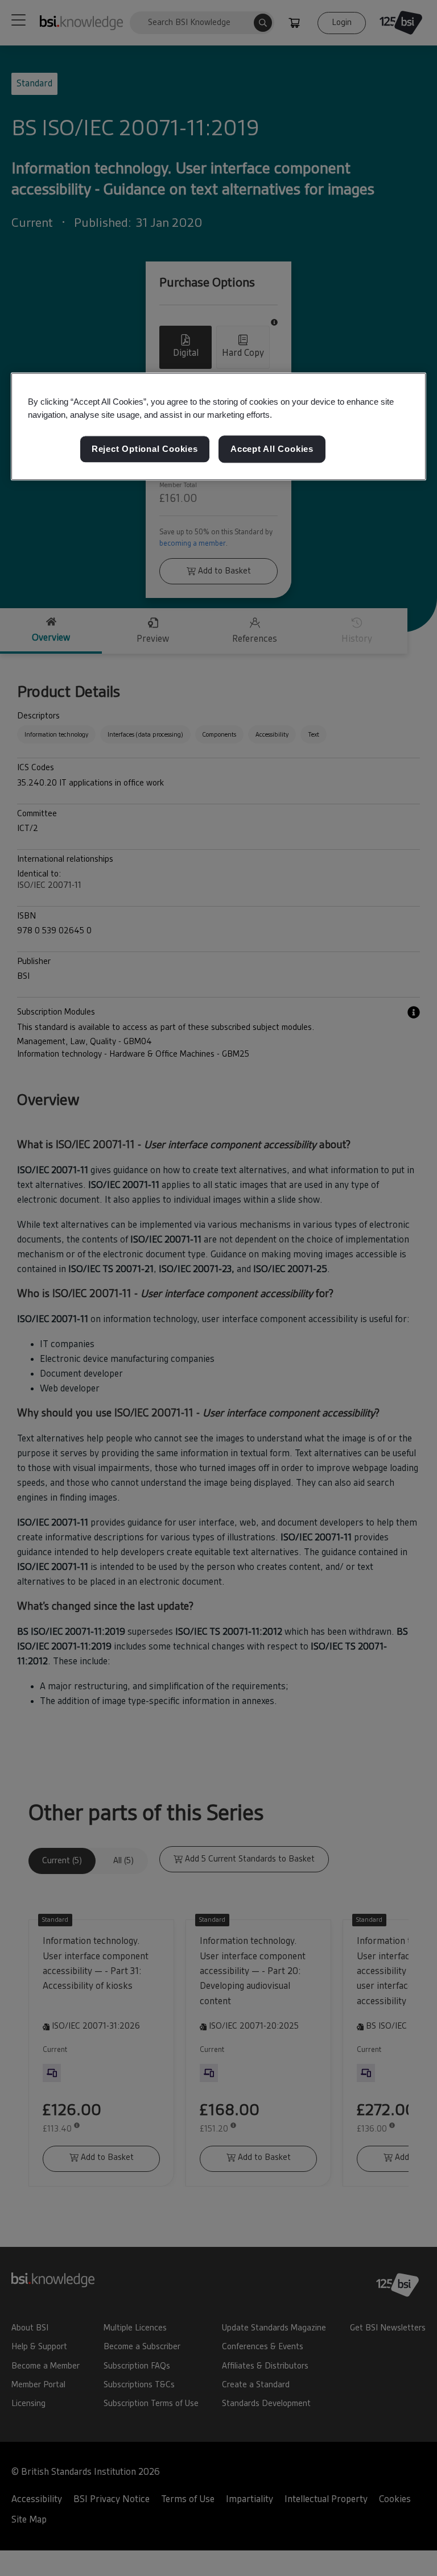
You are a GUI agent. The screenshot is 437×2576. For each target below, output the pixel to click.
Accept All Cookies (272, 449)
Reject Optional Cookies (145, 449)
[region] (218, 426)
